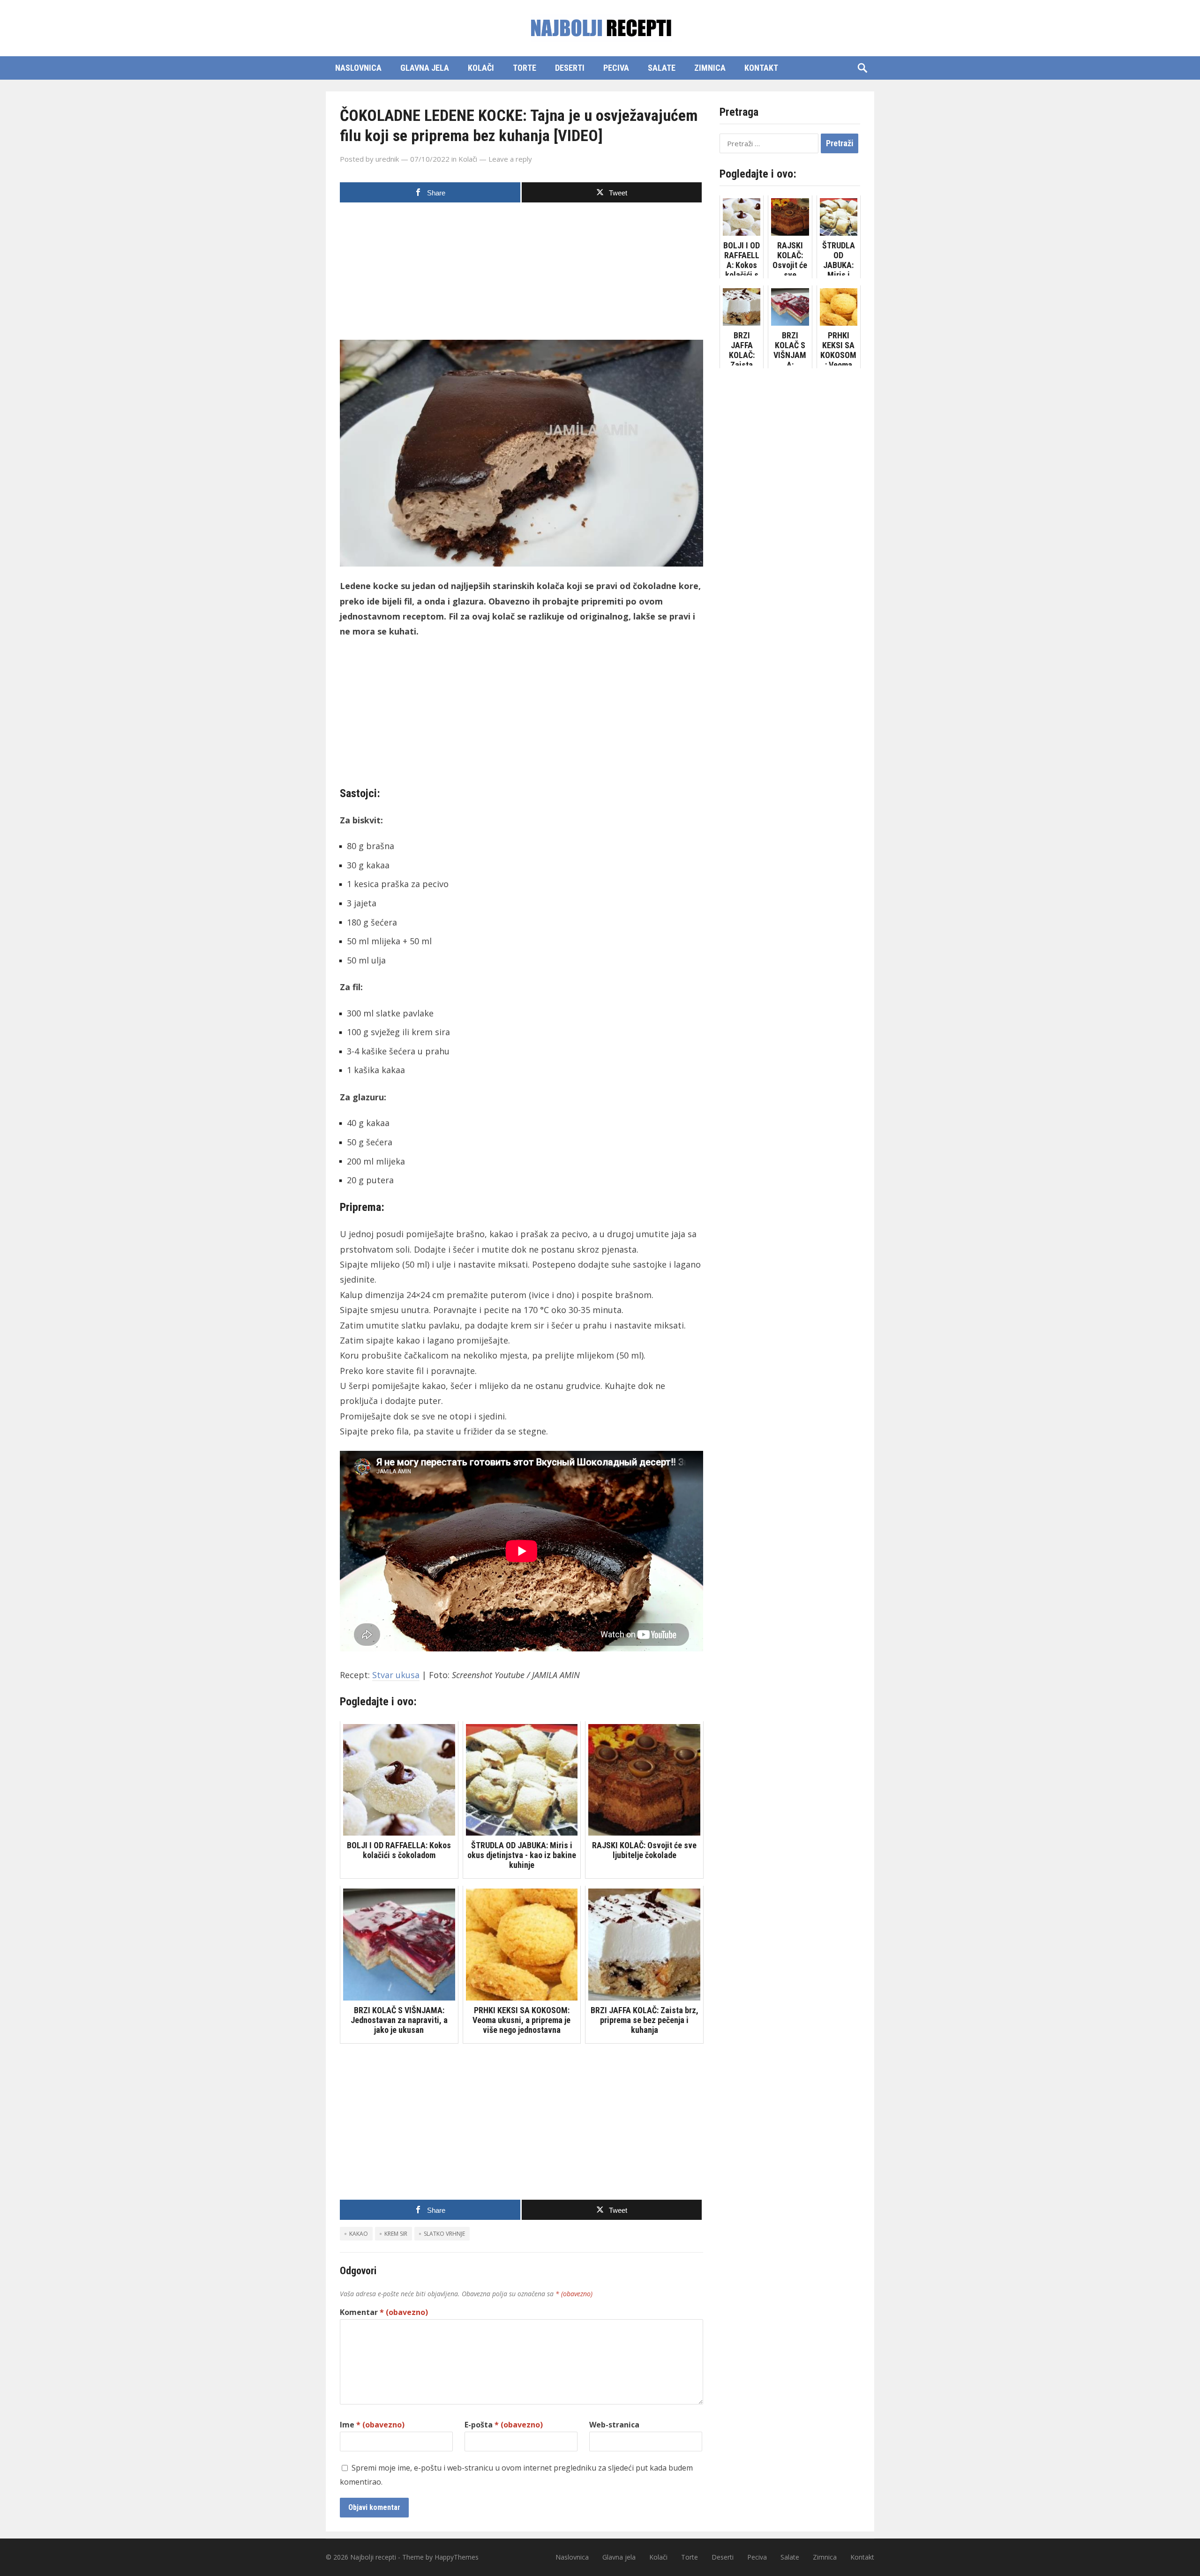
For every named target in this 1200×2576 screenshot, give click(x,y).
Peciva (616, 68)
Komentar (384, 2312)
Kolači (481, 68)
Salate (662, 68)
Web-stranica (614, 2425)
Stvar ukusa (396, 1675)
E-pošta (504, 2425)
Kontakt (761, 68)
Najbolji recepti (373, 2557)
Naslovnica (358, 68)
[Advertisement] (521, 274)
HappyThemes (457, 2557)
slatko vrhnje (444, 2234)
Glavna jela (425, 68)
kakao (359, 2234)
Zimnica (710, 68)
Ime (372, 2425)
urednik (387, 159)
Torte (525, 68)
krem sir (396, 2234)
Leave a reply (510, 159)
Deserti (570, 68)
